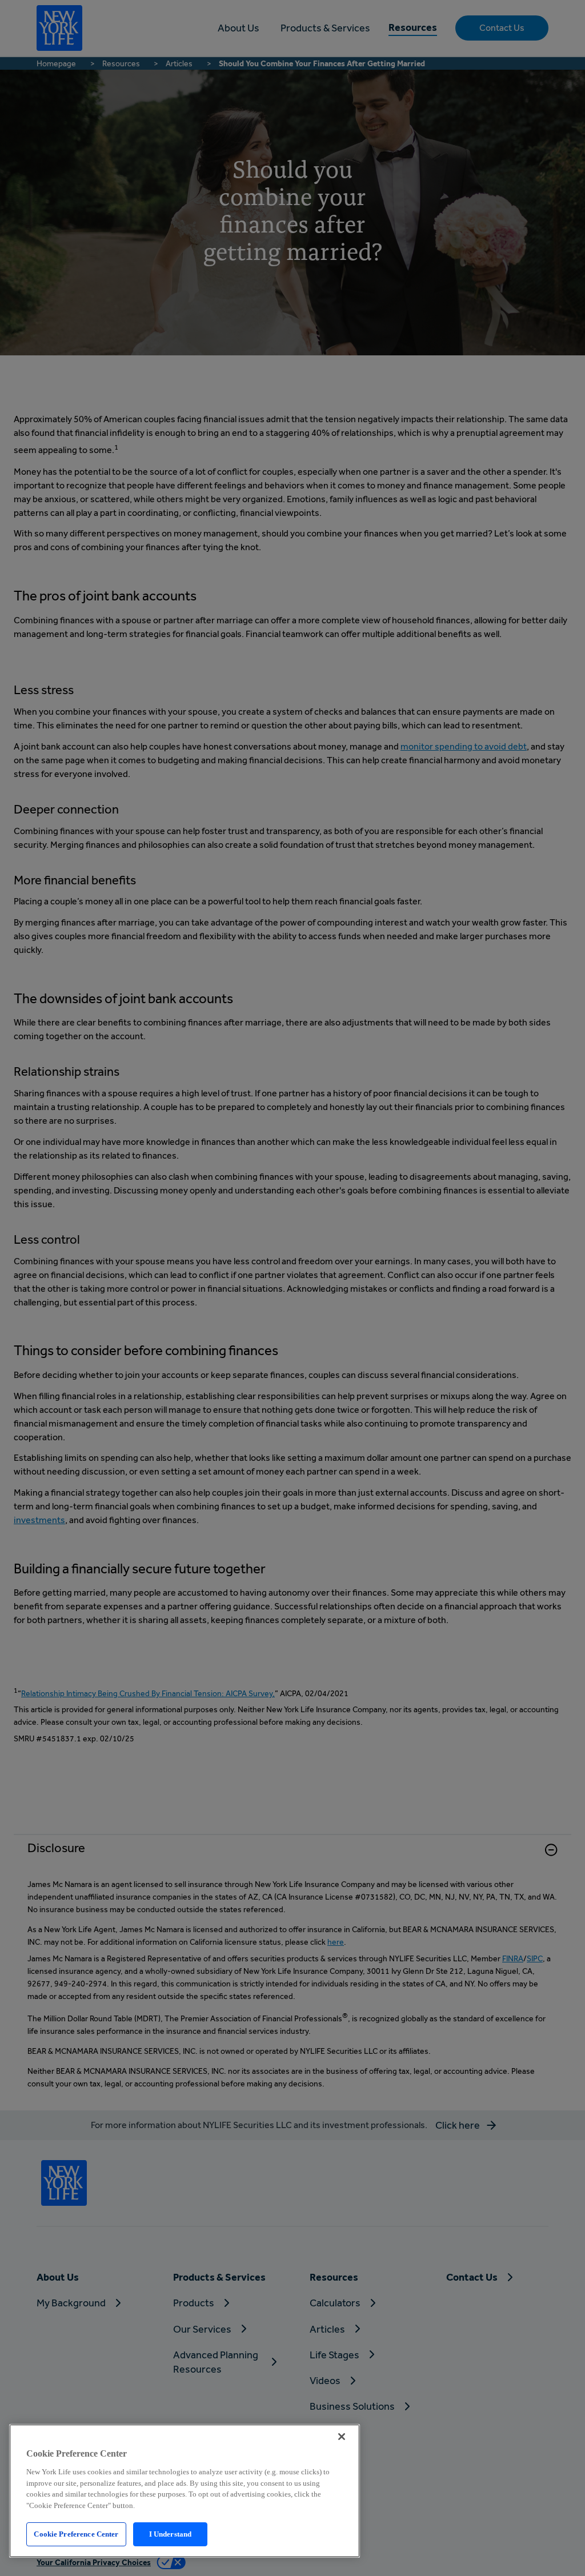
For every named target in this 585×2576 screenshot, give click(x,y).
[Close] (342, 2437)
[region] (185, 2491)
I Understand (171, 2534)
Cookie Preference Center (76, 2534)
